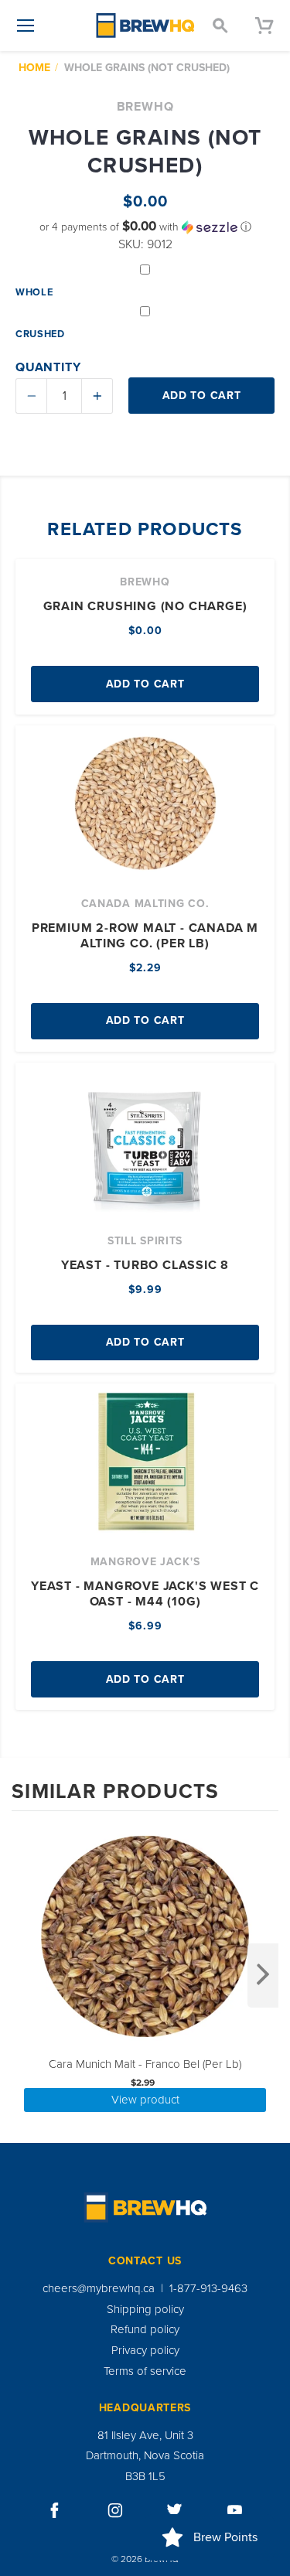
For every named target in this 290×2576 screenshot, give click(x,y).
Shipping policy (145, 2309)
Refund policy (145, 2329)
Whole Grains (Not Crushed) (147, 68)
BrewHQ (145, 107)
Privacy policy (145, 2350)
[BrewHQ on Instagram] (115, 2510)
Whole (34, 292)
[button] (145, 227)
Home (34, 68)
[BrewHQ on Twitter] (175, 2510)
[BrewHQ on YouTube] (235, 2510)
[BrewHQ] (145, 26)
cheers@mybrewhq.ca (99, 2288)
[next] (263, 1976)
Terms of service (145, 2371)
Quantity (48, 367)
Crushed (40, 334)
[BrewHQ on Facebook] (55, 2510)
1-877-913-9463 (208, 2288)
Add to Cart (145, 684)
